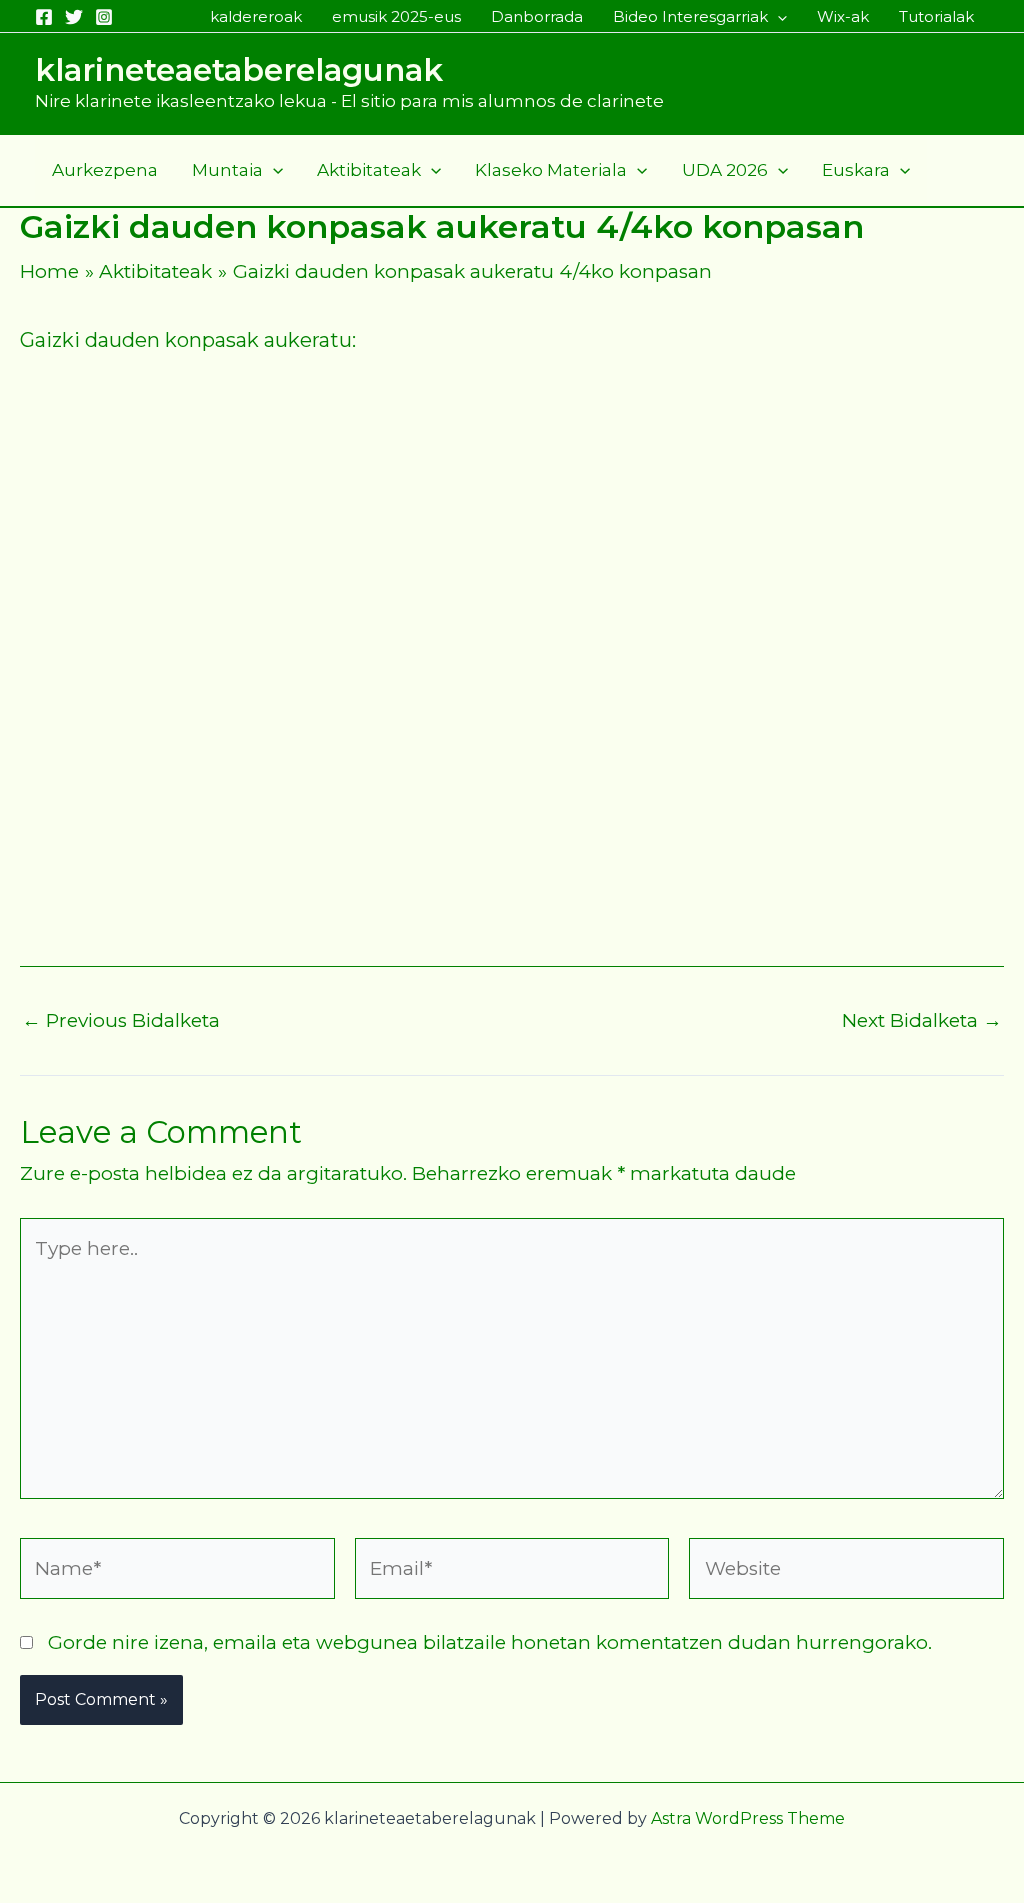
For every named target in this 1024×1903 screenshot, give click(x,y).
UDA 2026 (725, 170)
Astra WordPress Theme (748, 1818)
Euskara (856, 170)
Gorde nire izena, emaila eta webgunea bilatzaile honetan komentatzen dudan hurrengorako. (490, 1642)
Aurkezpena (105, 170)
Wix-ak (843, 16)
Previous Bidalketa (121, 1020)
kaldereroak (256, 16)
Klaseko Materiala (551, 170)
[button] (777, 17)
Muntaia (227, 170)
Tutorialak (936, 16)
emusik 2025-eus (396, 16)
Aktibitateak (369, 170)
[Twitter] (74, 17)
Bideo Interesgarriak (690, 16)
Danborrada (537, 16)
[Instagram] (104, 17)
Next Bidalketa (922, 1020)
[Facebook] (44, 17)
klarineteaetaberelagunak (239, 70)
